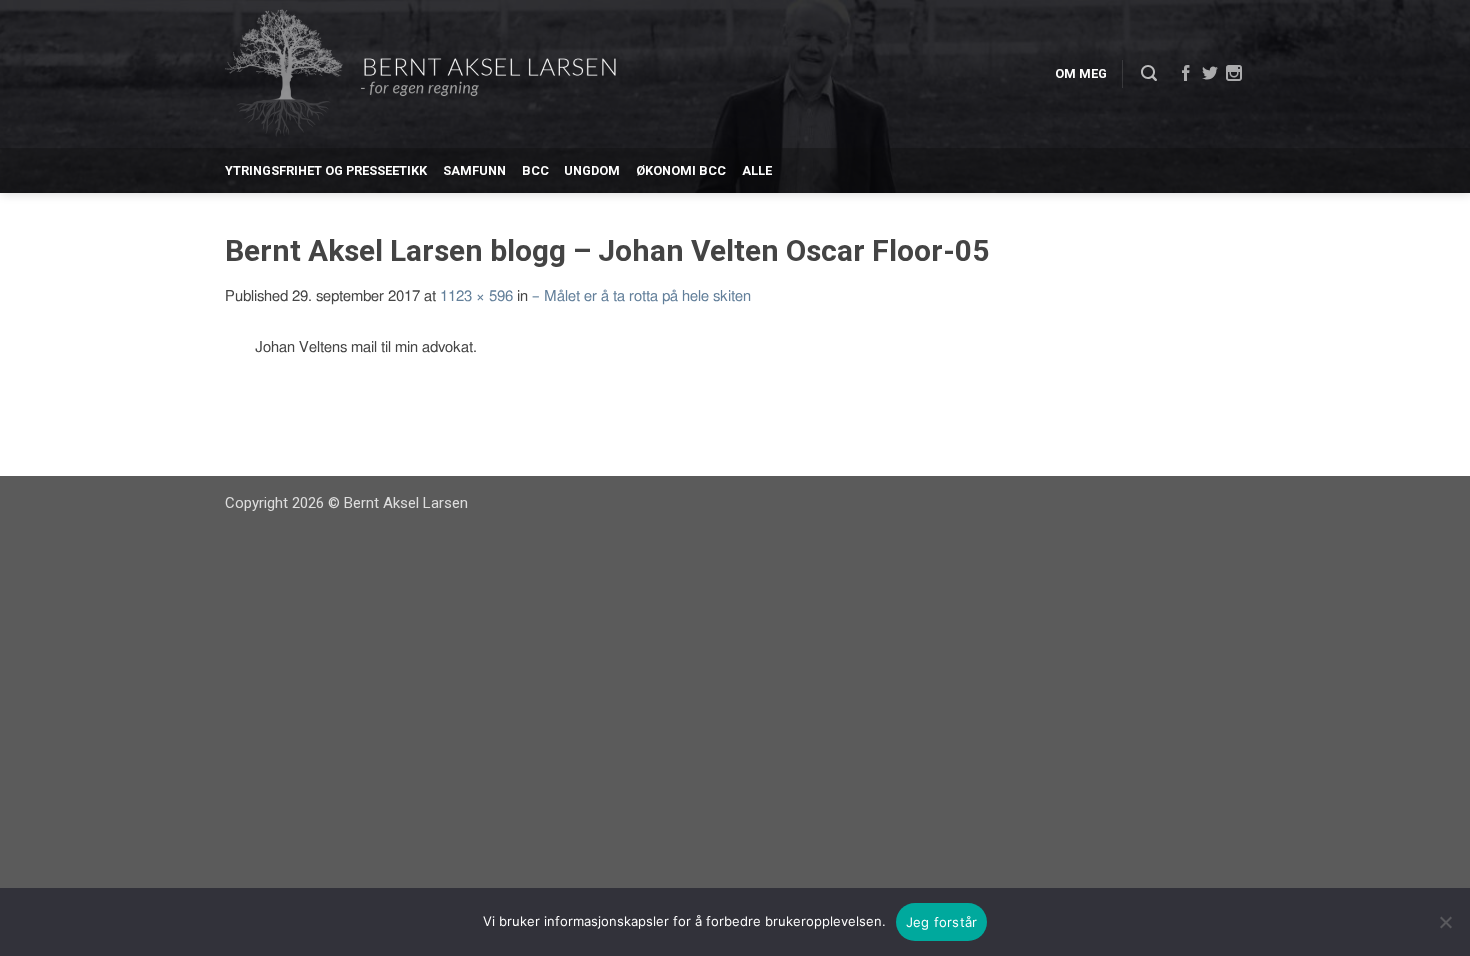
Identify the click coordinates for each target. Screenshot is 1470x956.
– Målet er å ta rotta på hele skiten (641, 296)
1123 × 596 (476, 296)
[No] (1445, 922)
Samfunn (474, 170)
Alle (757, 170)
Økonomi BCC (681, 170)
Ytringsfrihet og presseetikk (326, 170)
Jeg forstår (942, 922)
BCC (535, 170)
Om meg (1081, 73)
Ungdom (592, 170)
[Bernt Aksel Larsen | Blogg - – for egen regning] (420, 74)
